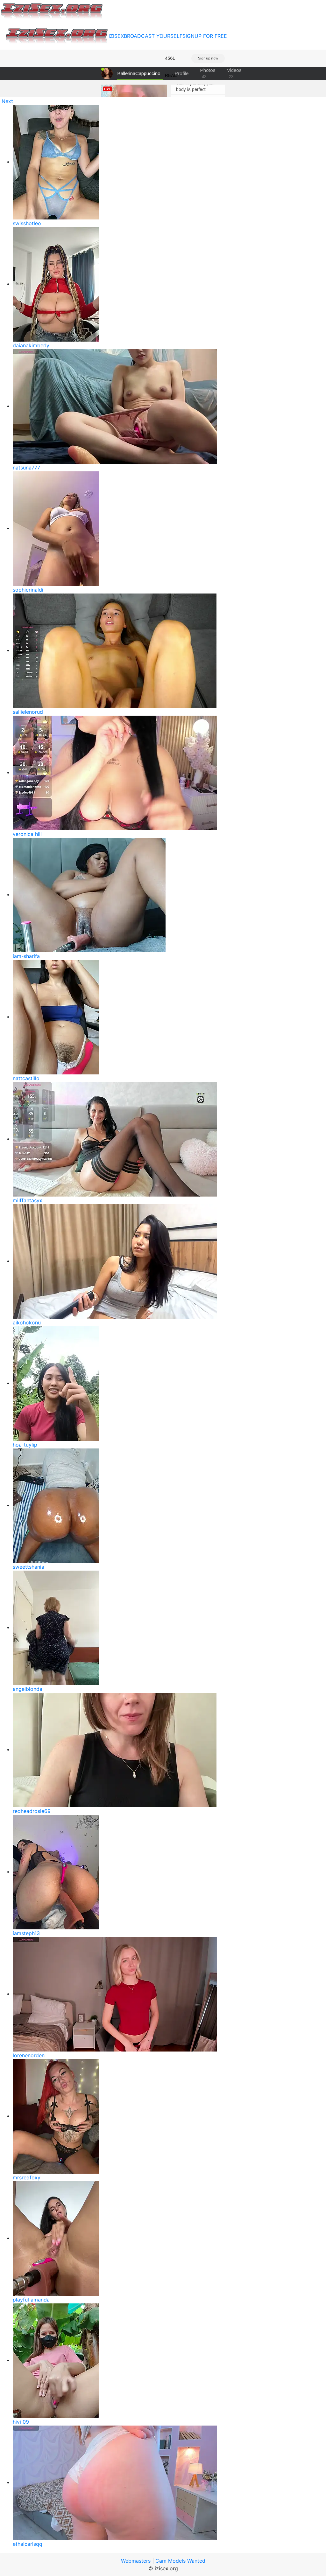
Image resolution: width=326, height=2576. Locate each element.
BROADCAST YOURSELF (153, 36)
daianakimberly (31, 345)
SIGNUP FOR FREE (205, 36)
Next (7, 101)
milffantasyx (28, 1200)
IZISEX (116, 36)
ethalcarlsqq (28, 2544)
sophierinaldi (28, 590)
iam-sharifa (26, 956)
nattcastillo (26, 1078)
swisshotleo (27, 223)
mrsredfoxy (27, 2177)
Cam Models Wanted (180, 2561)
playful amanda (31, 2300)
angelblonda (28, 1689)
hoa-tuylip (25, 1445)
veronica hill (27, 834)
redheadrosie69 (32, 1811)
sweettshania (28, 1567)
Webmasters (136, 2561)
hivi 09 (21, 2422)
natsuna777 (26, 468)
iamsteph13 (26, 1933)
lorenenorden (29, 2055)
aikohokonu (27, 1323)
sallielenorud (28, 712)
